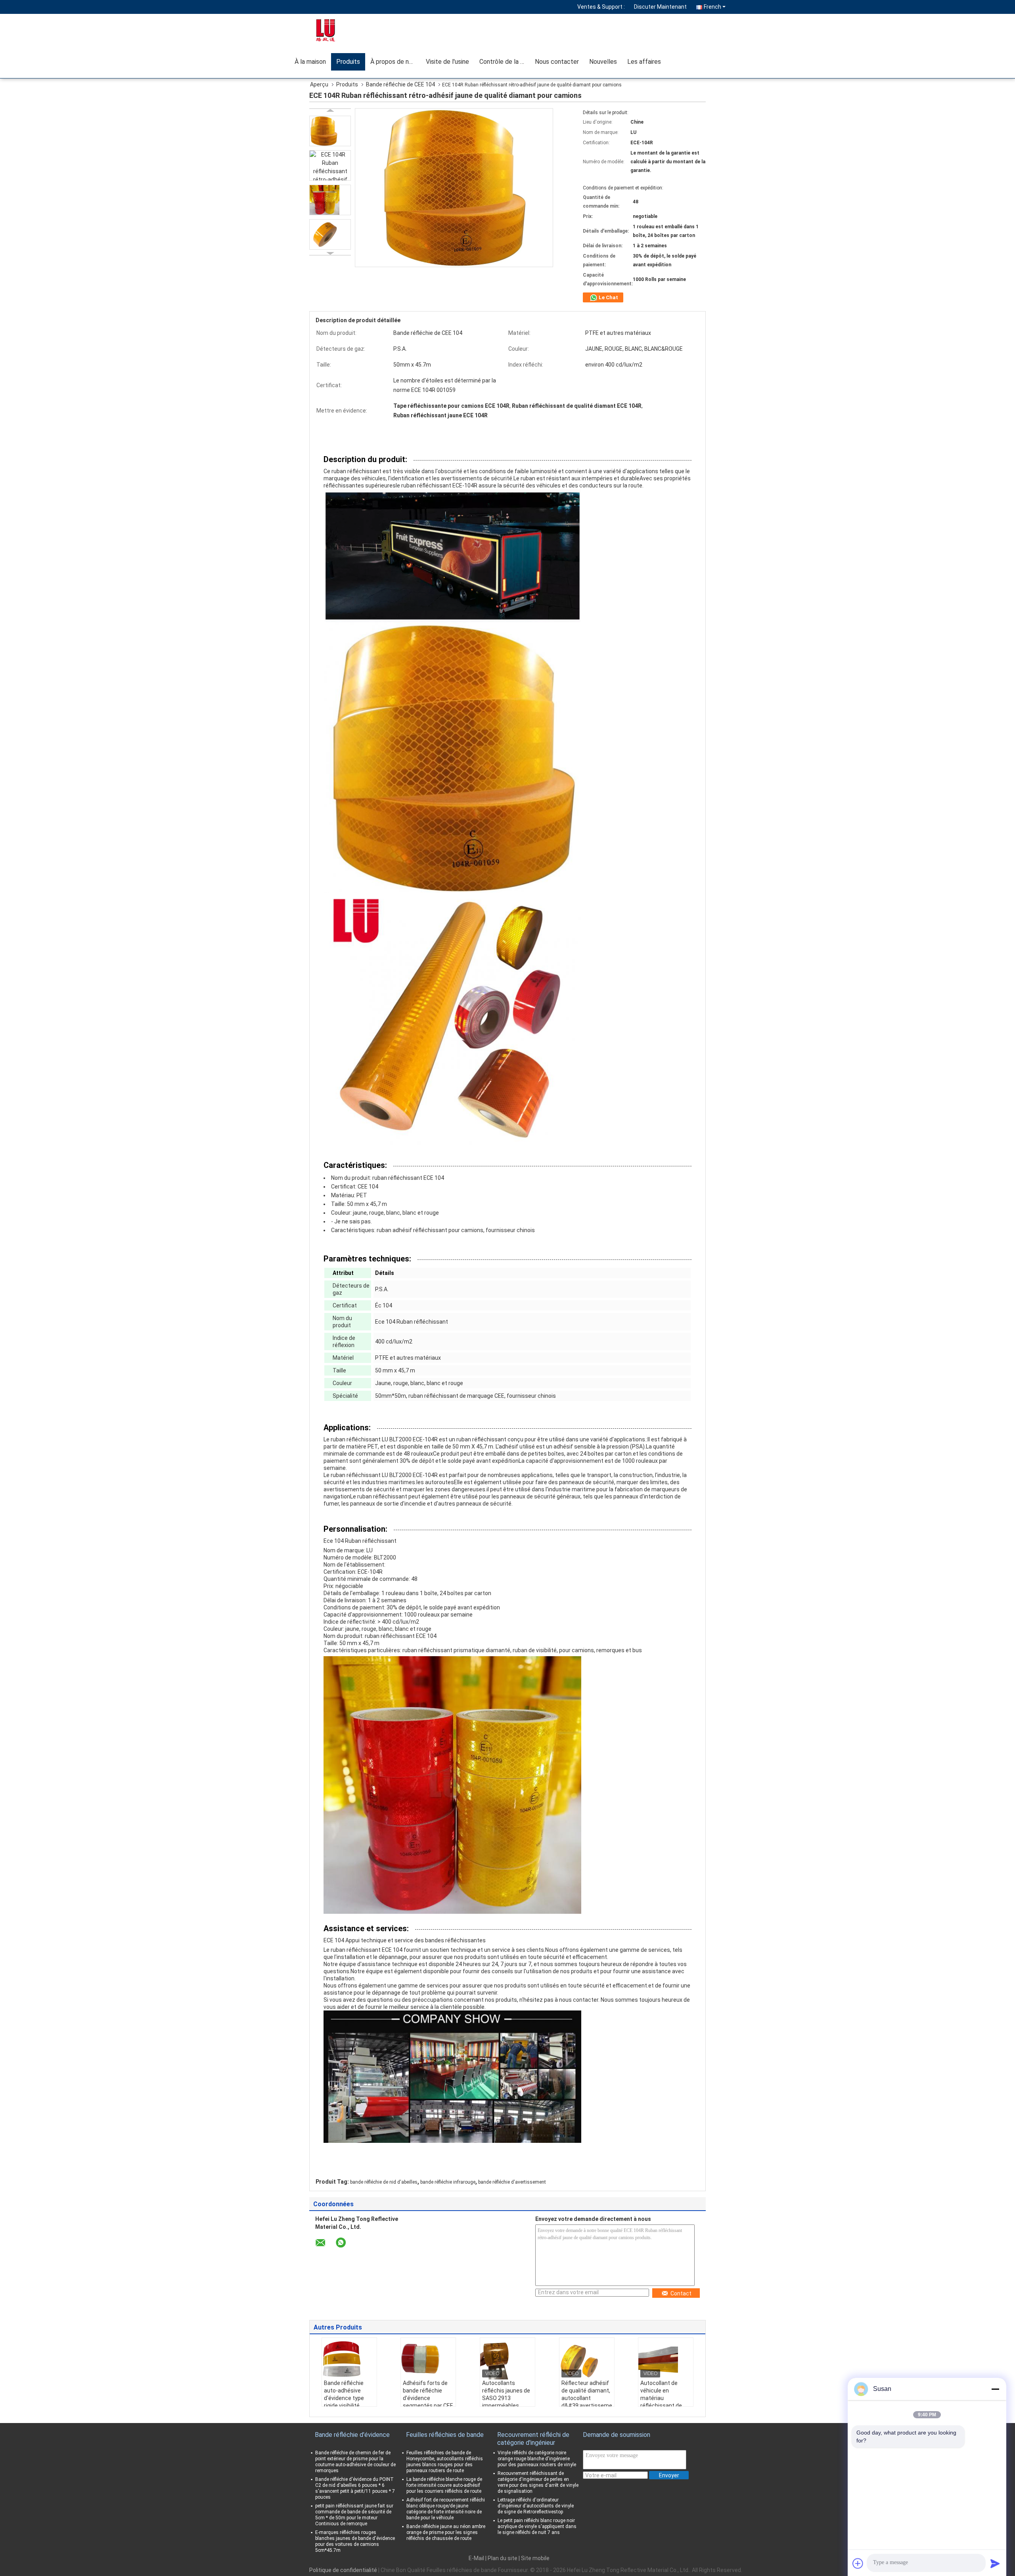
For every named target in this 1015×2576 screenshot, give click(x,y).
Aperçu (319, 84)
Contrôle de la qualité (505, 62)
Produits (348, 62)
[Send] (995, 2563)
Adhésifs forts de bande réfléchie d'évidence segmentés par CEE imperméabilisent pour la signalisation (428, 2402)
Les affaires (644, 62)
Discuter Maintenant (660, 7)
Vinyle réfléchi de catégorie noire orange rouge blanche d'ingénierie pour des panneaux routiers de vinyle (537, 2459)
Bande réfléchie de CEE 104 (400, 84)
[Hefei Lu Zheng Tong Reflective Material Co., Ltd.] (335, 30)
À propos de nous (395, 62)
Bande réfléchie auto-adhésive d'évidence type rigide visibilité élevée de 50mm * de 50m (347, 2402)
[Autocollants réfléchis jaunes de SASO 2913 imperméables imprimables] (507, 2360)
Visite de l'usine (447, 62)
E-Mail (476, 2558)
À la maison (310, 62)
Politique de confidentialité (343, 2570)
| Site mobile (534, 2558)
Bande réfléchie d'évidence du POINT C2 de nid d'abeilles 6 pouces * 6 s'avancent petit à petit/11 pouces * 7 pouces (355, 2488)
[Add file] (858, 2563)
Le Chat (608, 297)
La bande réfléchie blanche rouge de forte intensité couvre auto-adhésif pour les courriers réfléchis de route (444, 2485)
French (712, 7)
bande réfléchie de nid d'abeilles (384, 2182)
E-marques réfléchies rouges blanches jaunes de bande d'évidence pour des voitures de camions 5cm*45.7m (355, 2541)
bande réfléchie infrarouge (448, 2182)
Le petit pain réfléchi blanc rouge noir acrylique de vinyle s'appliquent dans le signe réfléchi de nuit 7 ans (537, 2526)
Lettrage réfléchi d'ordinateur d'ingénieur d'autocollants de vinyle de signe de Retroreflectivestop (536, 2506)
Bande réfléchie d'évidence (352, 2435)
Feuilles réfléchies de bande (445, 2435)
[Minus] (995, 2389)
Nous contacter (557, 62)
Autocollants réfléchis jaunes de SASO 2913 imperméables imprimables (506, 2398)
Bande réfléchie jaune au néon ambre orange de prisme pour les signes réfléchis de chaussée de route (446, 2532)
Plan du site (503, 2558)
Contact (681, 2293)
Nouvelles (603, 62)
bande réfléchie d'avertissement (512, 2182)
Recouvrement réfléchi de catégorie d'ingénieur (533, 2439)
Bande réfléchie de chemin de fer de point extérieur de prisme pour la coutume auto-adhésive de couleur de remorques (355, 2462)
